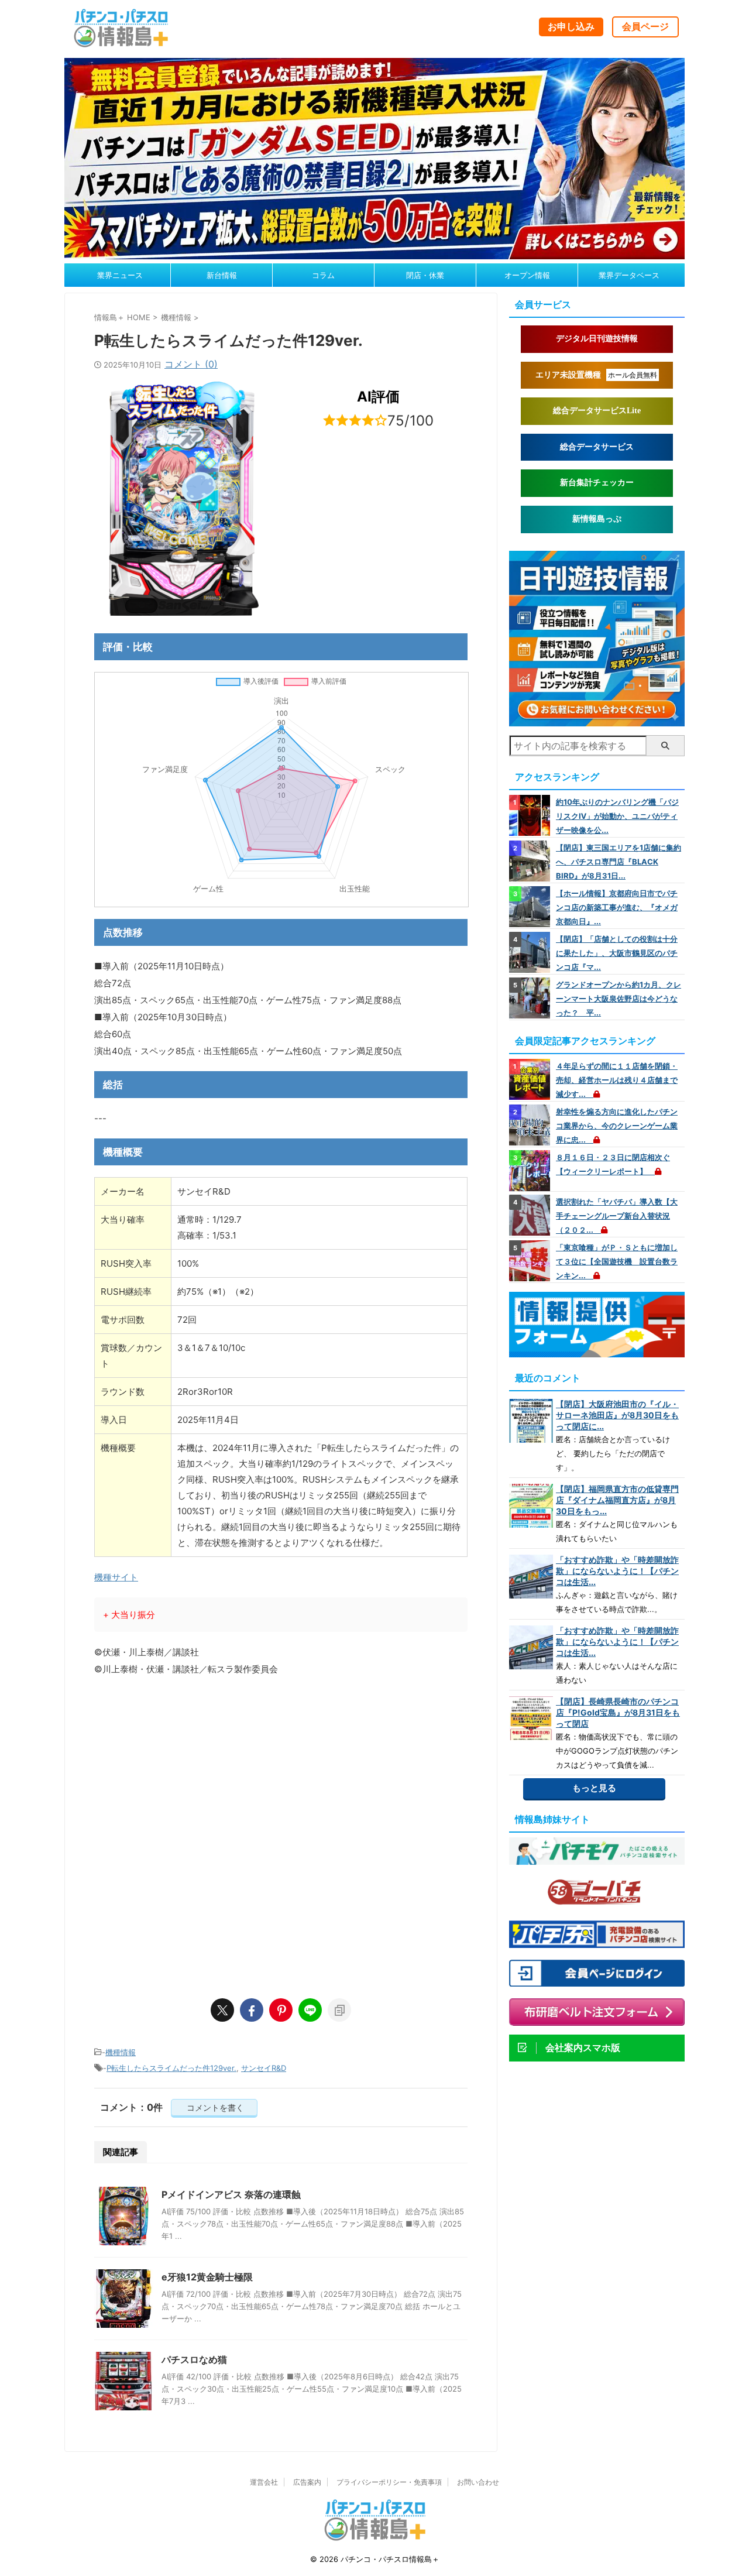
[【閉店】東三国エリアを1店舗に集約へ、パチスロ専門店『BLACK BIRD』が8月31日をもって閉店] (531, 861)
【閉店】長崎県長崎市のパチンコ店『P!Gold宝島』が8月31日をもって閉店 (618, 1712)
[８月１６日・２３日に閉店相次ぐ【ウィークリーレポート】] (531, 1171)
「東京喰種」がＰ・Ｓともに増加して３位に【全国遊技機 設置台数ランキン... (617, 1261)
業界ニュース (120, 275)
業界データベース (629, 275)
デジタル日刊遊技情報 (597, 339)
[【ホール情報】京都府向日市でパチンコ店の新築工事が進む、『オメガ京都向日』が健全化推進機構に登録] (531, 907)
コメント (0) (191, 364)
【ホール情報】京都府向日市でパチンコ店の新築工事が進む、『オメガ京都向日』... (617, 907)
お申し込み (571, 26)
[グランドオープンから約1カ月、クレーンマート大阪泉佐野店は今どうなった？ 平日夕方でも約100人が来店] (531, 998)
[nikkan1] (597, 721)
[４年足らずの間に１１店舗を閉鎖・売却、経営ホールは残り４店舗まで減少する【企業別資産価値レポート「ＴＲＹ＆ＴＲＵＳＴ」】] (531, 1079)
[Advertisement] (281, 1864)
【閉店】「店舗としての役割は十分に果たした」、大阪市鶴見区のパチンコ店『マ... (617, 953)
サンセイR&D (264, 2068)
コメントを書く (214, 2107)
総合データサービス (597, 447)
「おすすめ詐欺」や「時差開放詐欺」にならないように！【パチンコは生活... (617, 1571)
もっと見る (594, 1788)
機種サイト (116, 1577)
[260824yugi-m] (374, 253)
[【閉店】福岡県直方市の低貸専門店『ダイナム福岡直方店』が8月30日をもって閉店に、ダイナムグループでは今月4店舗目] (531, 1506)
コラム (323, 275)
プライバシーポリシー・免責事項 (389, 2482)
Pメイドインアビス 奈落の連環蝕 (231, 2194)
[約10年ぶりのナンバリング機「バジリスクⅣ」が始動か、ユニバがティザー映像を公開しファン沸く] (531, 815)
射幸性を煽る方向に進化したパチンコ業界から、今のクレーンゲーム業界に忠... (617, 1126)
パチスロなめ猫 (194, 2359)
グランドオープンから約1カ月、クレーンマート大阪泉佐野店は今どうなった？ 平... (619, 999)
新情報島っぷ (597, 519)
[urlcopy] (339, 2010)
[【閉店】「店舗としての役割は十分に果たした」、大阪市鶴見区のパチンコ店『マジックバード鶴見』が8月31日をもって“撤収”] (531, 952)
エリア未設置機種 (596, 375)
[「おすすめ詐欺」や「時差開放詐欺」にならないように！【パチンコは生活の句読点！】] (531, 1577)
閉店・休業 (425, 275)
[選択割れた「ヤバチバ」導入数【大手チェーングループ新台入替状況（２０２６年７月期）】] (531, 1215)
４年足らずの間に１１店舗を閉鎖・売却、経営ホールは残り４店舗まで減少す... (617, 1080)
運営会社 (264, 2482)
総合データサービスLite (597, 411)
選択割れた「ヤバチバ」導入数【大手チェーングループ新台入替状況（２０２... (617, 1216)
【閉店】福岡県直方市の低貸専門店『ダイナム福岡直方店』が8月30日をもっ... (617, 1500)
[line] (310, 2010)
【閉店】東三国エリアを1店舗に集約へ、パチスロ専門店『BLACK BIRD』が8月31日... (619, 862)
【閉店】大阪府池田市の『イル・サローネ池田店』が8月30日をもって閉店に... (617, 1415)
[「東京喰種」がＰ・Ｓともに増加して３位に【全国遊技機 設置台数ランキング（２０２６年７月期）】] (531, 1261)
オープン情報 (527, 275)
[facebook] (252, 2010)
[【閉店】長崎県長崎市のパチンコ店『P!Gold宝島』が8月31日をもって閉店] (531, 1718)
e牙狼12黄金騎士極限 (207, 2277)
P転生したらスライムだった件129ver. (171, 2068)
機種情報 (121, 2052)
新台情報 (222, 275)
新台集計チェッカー (597, 483)
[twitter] (222, 2010)
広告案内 (307, 2482)
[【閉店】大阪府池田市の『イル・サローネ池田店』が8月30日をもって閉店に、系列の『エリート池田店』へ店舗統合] (531, 1421)
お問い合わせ (478, 2482)
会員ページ (645, 26)
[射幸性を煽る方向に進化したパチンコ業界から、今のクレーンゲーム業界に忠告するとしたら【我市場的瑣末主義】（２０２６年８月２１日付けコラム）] (531, 1125)
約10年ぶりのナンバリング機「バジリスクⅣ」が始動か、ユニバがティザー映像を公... (617, 816)
